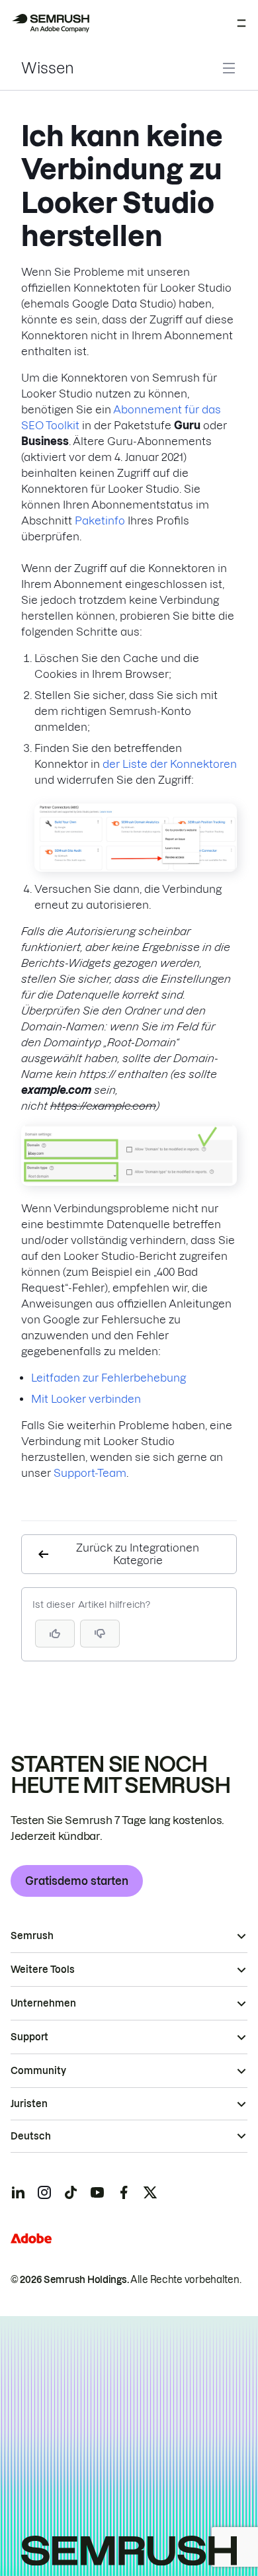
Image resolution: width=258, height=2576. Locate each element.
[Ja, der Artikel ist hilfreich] (55, 1634)
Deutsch (31, 2136)
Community (38, 2071)
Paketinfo (100, 520)
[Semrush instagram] (44, 2192)
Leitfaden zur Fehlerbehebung (108, 1378)
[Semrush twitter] (150, 2192)
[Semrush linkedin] (18, 2192)
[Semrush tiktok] (71, 2192)
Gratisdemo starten (77, 1881)
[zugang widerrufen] (136, 868)
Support (29, 2037)
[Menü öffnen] (241, 23)
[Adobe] (31, 2238)
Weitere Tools (43, 1970)
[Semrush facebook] (124, 2192)
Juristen (29, 2104)
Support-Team (90, 1473)
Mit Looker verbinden (86, 1399)
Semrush (32, 1936)
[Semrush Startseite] (50, 23)
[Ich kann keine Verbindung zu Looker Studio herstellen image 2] (129, 1182)
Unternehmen (43, 2003)
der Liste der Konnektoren (170, 764)
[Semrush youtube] (97, 2192)
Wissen (48, 68)
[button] (100, 1634)
